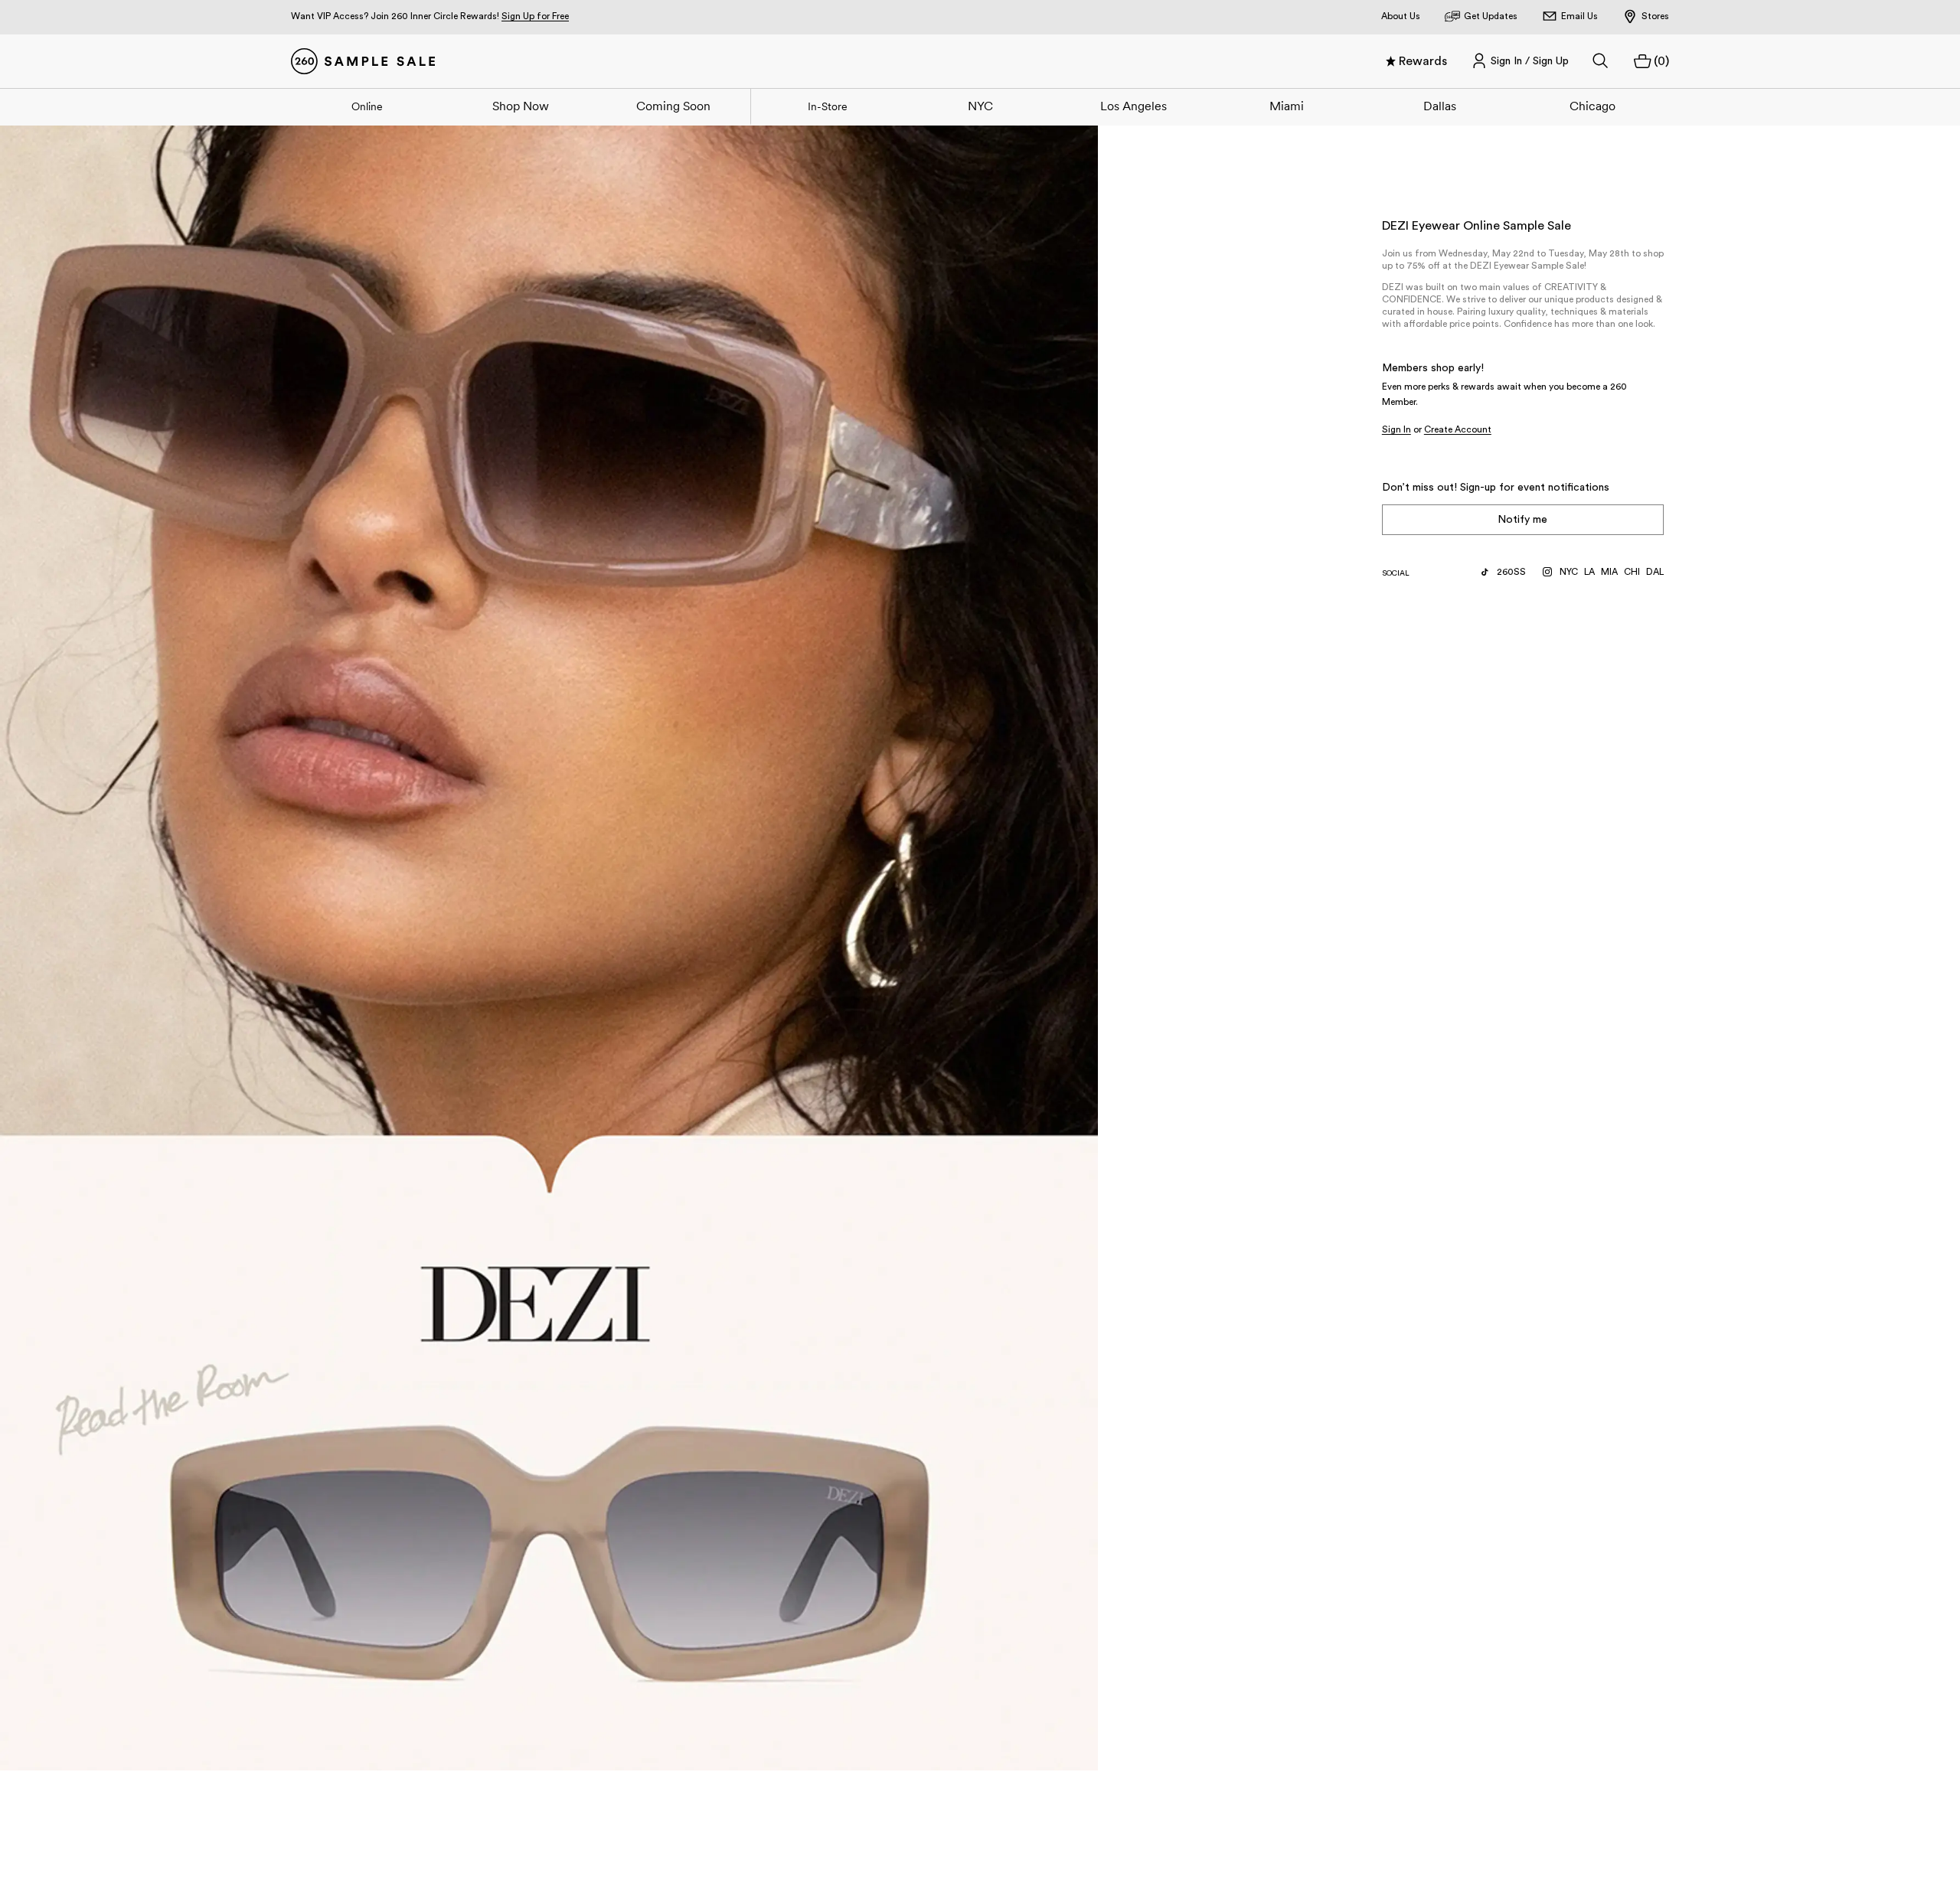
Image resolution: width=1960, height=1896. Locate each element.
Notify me (1522, 520)
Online (367, 106)
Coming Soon (673, 106)
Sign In (1396, 429)
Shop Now (521, 106)
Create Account (1458, 429)
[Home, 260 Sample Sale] (363, 61)
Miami (1287, 106)
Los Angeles (1134, 106)
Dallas (1440, 106)
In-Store (828, 106)
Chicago (1592, 106)
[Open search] (1601, 61)
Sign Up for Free (535, 16)
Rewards (1423, 61)
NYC (980, 106)
